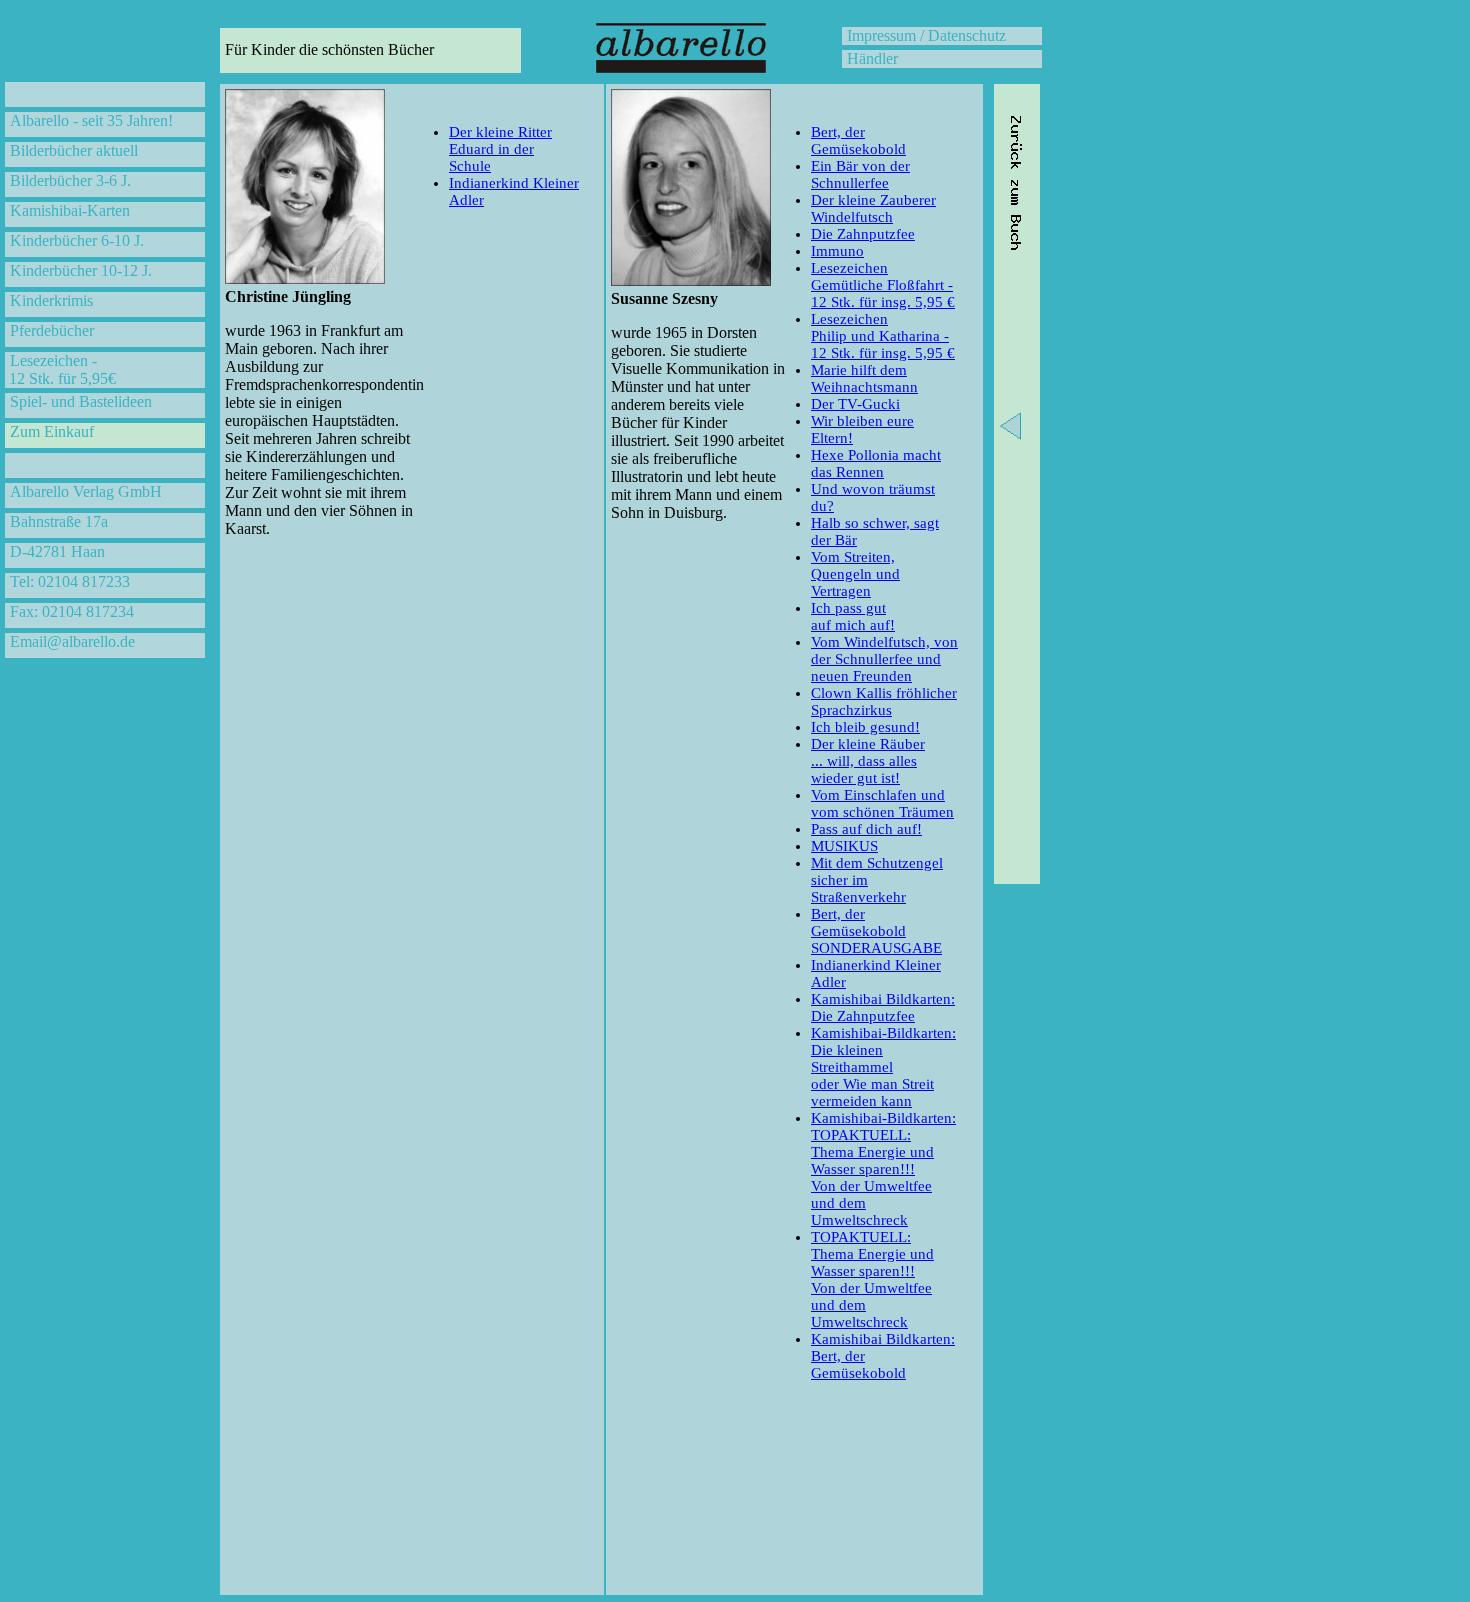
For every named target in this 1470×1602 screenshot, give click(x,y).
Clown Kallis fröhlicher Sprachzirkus (884, 701)
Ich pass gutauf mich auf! (853, 616)
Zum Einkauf (52, 431)
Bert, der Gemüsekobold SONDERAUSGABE (876, 931)
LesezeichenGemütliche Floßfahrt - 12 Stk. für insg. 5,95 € (883, 285)
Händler (872, 58)
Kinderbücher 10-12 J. (81, 270)
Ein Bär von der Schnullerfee (860, 174)
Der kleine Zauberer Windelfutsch (873, 208)
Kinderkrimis (51, 300)
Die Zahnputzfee (863, 234)
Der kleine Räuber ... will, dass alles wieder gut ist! (868, 761)
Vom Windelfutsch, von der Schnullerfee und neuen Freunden (884, 659)
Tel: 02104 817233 (70, 581)
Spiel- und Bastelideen (81, 401)
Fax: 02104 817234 (72, 611)
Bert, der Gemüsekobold (858, 140)
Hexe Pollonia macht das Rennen (876, 463)
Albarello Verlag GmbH (86, 491)
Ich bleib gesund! (865, 727)
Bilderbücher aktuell (74, 150)
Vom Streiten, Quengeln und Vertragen (855, 574)
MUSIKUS (844, 846)
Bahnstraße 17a (59, 521)
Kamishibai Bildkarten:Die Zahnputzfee (883, 1007)
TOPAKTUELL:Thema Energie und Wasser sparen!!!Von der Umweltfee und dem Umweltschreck (872, 1279)
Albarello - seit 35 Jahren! (91, 120)
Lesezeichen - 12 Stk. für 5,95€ (60, 369)
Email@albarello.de (72, 641)
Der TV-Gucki (855, 404)
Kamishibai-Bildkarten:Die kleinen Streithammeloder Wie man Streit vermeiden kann (883, 1067)
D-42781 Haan (57, 551)
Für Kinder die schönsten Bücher (329, 49)
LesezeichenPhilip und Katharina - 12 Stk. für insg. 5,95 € (883, 336)
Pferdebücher (52, 330)
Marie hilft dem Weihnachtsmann (864, 378)
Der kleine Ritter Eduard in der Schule (500, 149)
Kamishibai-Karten (70, 210)
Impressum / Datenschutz (926, 35)
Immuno (837, 251)
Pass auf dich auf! (866, 829)
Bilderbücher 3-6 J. (70, 180)
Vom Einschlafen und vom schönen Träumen (882, 803)
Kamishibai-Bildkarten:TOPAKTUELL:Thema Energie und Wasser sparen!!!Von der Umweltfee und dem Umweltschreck (883, 1169)
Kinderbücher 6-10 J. (77, 240)
